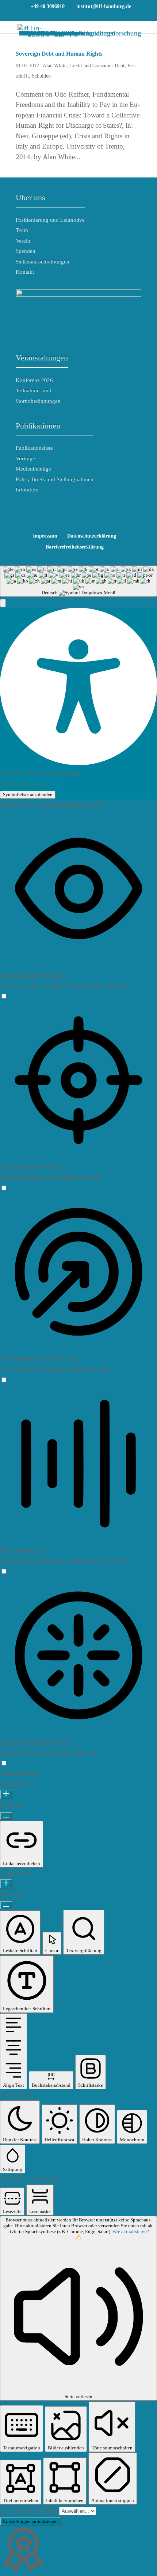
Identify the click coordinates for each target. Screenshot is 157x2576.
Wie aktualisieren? (131, 2231)
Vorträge (25, 458)
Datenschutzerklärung (92, 536)
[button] (3, 603)
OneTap (56, 784)
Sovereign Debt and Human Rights (59, 54)
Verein (23, 241)
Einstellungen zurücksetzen (30, 2521)
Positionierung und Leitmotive (50, 220)
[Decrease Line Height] (6, 1905)
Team (22, 230)
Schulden (41, 76)
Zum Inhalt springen (30, 2510)
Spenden (26, 251)
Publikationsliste (34, 448)
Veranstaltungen (42, 358)
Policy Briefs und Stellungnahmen (55, 479)
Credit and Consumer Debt (97, 66)
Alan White (55, 66)
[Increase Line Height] (6, 1884)
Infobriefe (27, 490)
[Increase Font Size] (6, 1794)
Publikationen (38, 426)
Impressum (45, 536)
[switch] (4, 996)
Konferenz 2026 (34, 380)
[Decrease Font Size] (6, 1816)
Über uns (30, 197)
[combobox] (78, 581)
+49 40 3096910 (48, 6)
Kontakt (25, 272)
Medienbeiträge (33, 469)
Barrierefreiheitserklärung (75, 547)
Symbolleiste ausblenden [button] (28, 795)
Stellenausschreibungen (43, 262)
